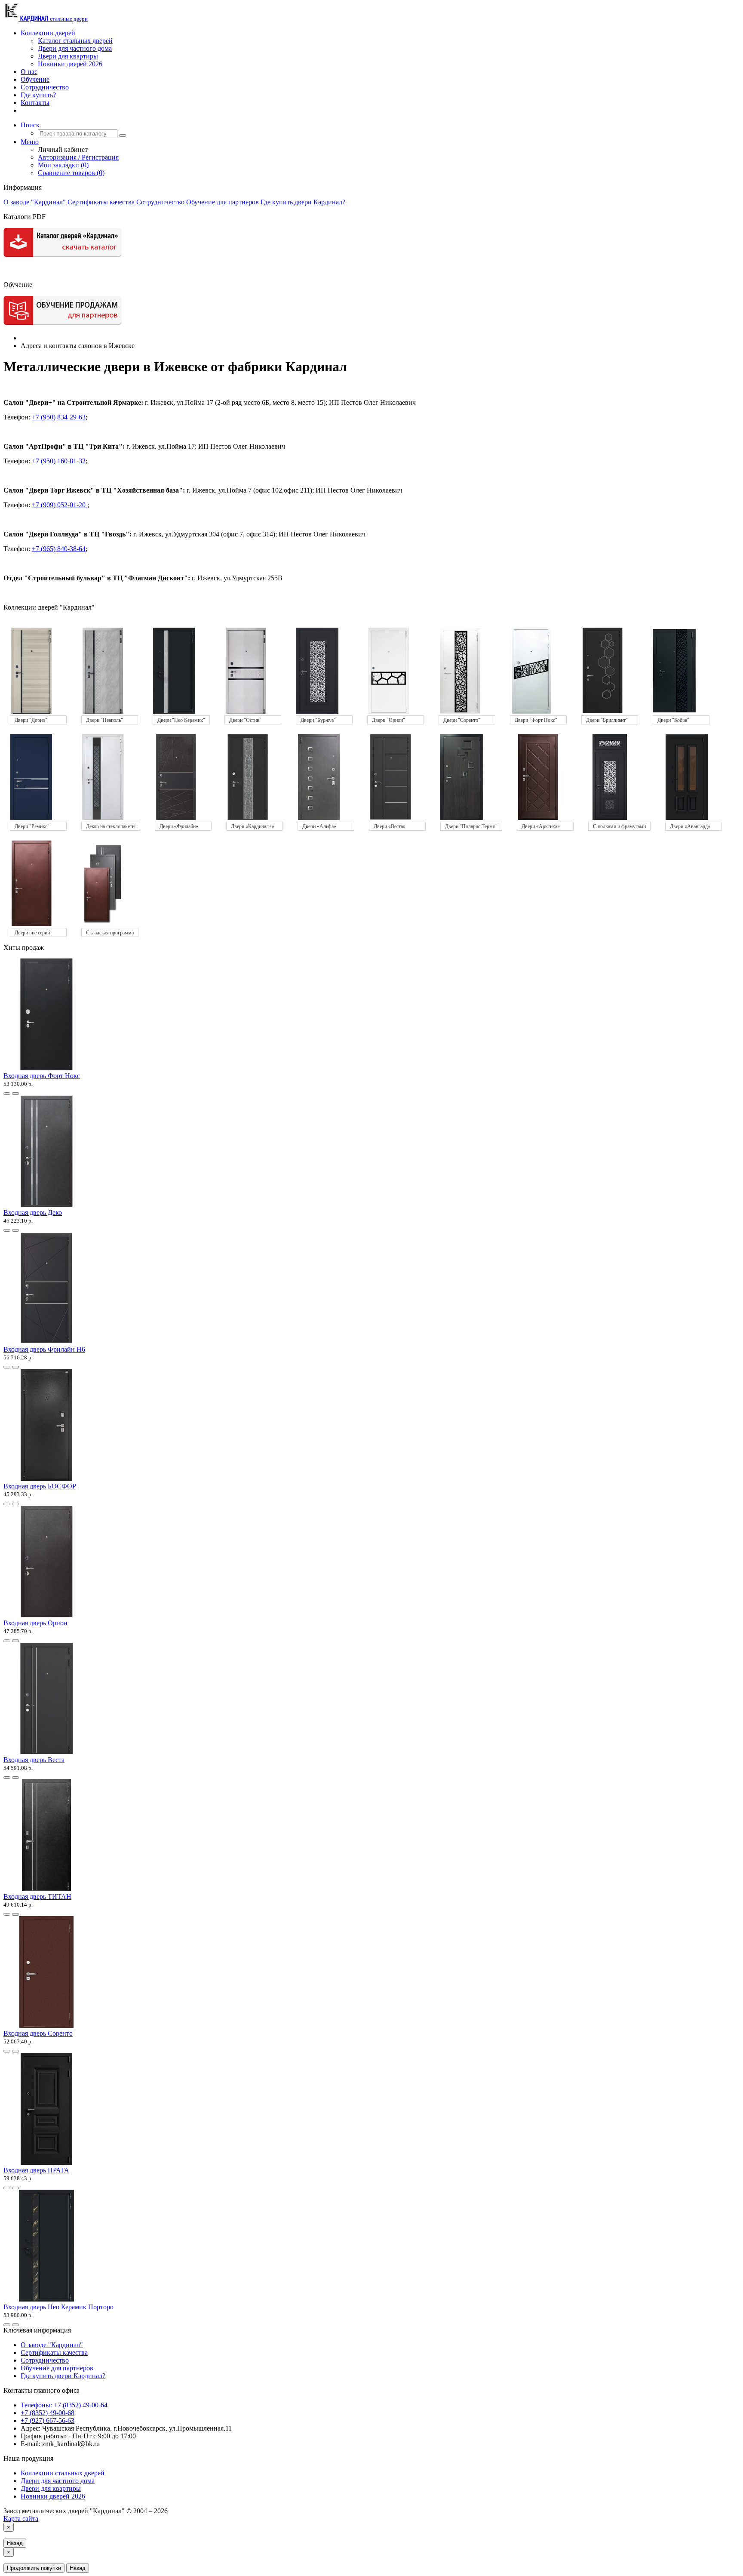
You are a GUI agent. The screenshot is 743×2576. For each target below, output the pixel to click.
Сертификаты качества (101, 202)
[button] (30, 125)
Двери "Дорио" (31, 720)
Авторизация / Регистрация (78, 157)
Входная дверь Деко (33, 1213)
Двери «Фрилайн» (179, 826)
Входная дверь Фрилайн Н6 (44, 1349)
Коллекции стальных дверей (63, 2473)
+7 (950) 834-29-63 (59, 417)
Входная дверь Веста (34, 1760)
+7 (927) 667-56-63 (48, 2420)
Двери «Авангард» (690, 826)
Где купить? (38, 95)
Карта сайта (21, 2519)
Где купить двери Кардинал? (303, 202)
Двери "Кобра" (673, 720)
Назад (15, 2543)
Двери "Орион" (388, 720)
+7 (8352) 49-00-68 (48, 2413)
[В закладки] (7, 1094)
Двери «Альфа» (319, 826)
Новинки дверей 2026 (70, 64)
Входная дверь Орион (35, 1623)
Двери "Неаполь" (104, 720)
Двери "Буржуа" (318, 720)
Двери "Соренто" (462, 720)
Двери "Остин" (245, 720)
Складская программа (110, 933)
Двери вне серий (32, 933)
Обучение (35, 79)
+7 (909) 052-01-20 (60, 505)
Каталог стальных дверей (75, 41)
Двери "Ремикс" (32, 826)
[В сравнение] (15, 1094)
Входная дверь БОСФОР (40, 1486)
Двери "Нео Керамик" (181, 720)
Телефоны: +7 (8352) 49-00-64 (64, 2405)
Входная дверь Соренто (38, 2033)
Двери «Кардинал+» (253, 826)
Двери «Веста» (390, 826)
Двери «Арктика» (541, 826)
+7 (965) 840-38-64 (59, 549)
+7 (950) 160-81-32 (59, 461)
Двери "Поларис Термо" (471, 826)
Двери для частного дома (75, 48)
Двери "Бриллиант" (607, 720)
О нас (29, 72)
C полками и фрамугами (619, 826)
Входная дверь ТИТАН (37, 1897)
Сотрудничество (45, 87)
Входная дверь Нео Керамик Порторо (58, 2307)
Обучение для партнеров (223, 202)
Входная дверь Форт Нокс (42, 1076)
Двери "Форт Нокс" (536, 720)
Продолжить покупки (34, 2568)
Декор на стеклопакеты (111, 826)
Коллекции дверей (48, 33)
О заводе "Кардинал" (35, 202)
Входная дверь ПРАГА (36, 2170)
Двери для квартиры (68, 56)
